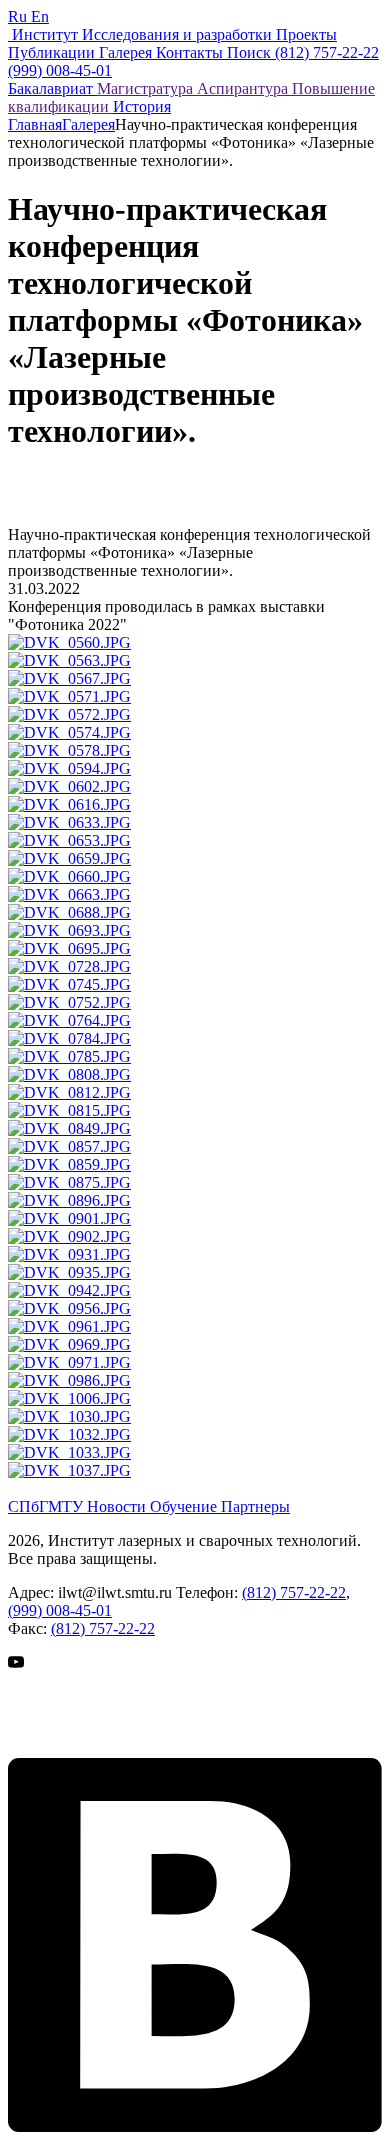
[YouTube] (58, 1748)
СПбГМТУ (47, 1506)
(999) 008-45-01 (60, 1610)
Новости (118, 1506)
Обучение (185, 1506)
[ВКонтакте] (195, 2126)
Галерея (88, 124)
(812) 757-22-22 (294, 1592)
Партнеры (255, 1506)
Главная (35, 124)
